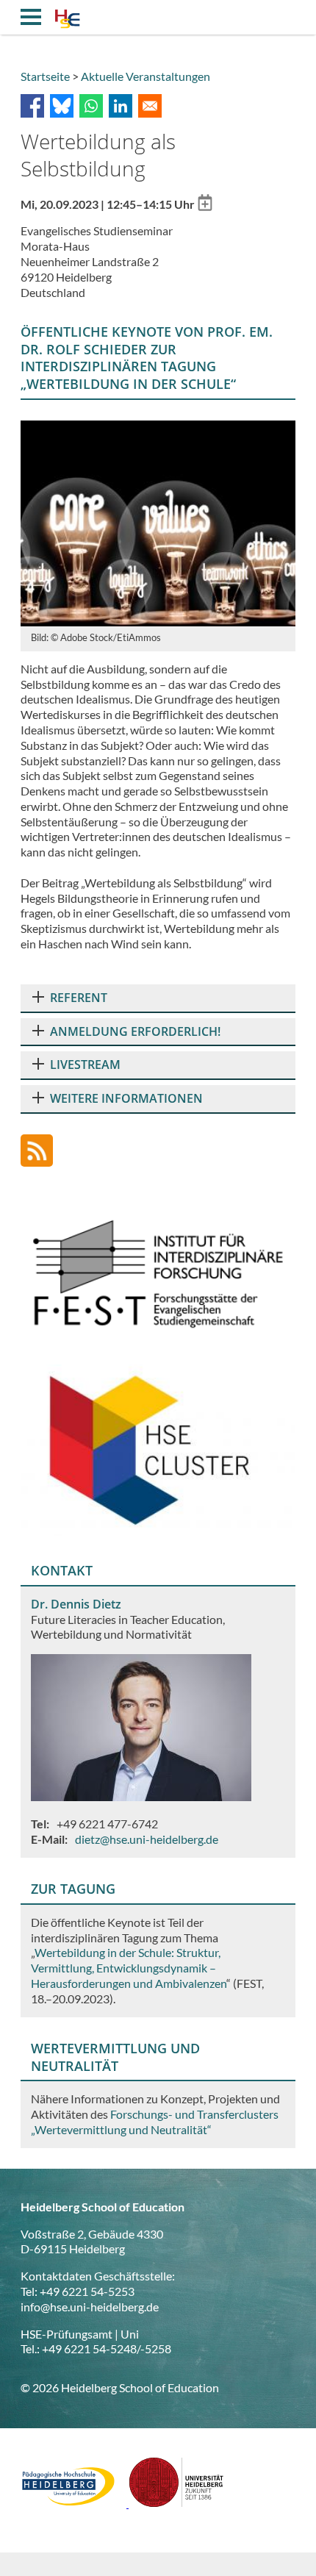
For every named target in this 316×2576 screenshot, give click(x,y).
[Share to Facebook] (32, 106)
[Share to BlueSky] (62, 106)
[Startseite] (67, 21)
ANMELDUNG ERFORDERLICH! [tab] (135, 1031)
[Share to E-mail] (150, 106)
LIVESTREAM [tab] (85, 1065)
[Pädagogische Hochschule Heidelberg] (75, 2503)
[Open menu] (31, 17)
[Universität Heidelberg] (176, 2503)
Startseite (45, 76)
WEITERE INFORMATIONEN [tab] (126, 1098)
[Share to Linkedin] (121, 106)
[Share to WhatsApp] (91, 106)
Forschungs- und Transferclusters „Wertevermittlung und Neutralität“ (155, 2122)
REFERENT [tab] (79, 998)
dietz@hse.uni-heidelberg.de (147, 1839)
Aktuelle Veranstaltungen (146, 76)
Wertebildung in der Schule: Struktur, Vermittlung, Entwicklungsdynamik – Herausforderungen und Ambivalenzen (129, 1968)
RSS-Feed (37, 1151)
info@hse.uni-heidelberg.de (90, 2307)
